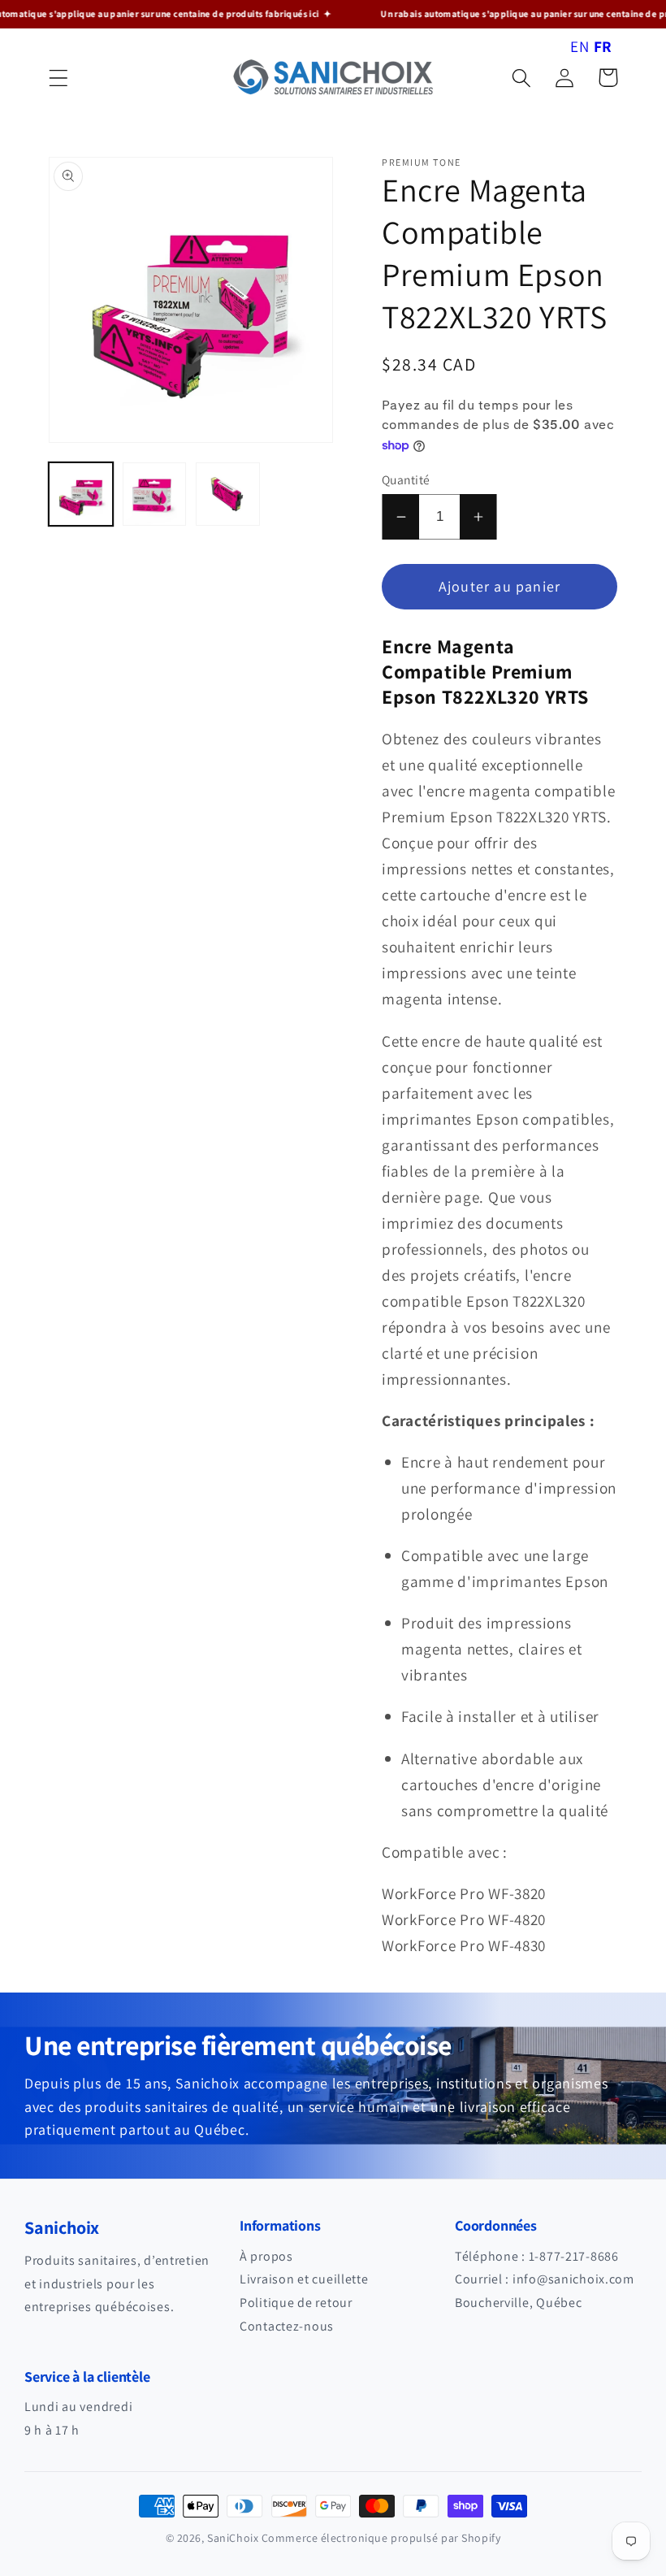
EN (580, 46)
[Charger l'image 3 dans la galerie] (228, 494)
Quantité (406, 479)
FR (603, 46)
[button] (59, 78)
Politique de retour (296, 2303)
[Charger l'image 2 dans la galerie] (155, 494)
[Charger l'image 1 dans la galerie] (81, 494)
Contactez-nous (287, 2326)
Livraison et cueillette (304, 2279)
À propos (266, 2256)
